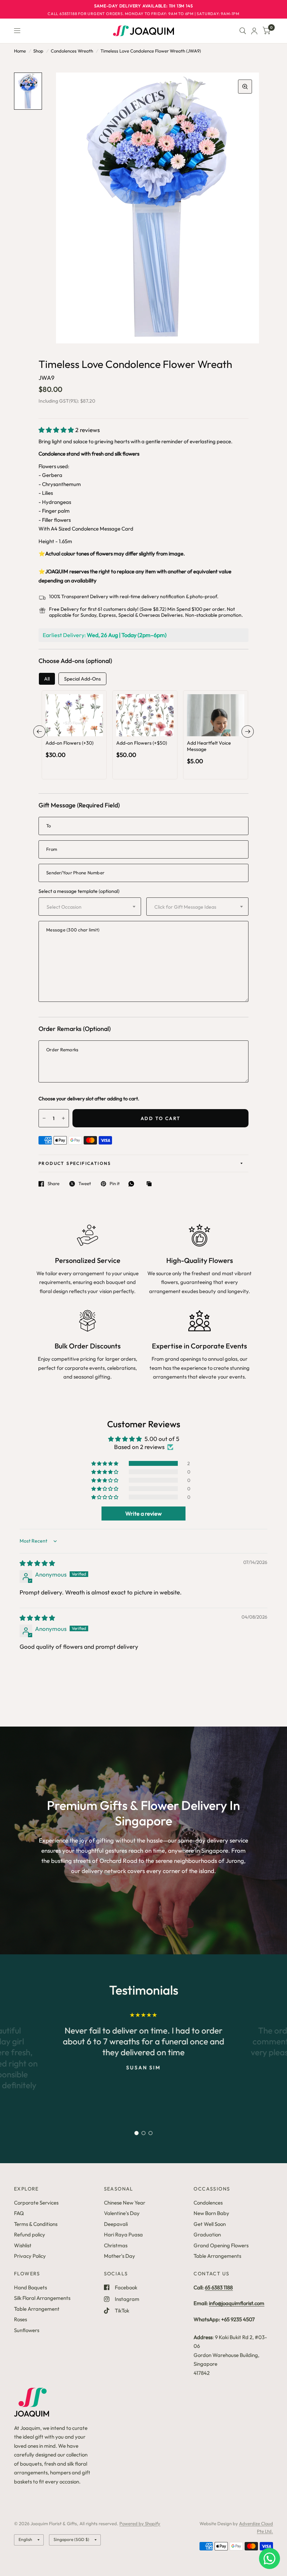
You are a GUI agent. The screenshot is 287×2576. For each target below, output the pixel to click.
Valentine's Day (122, 2213)
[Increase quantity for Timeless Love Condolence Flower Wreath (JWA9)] (63, 1118)
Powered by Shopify (140, 2523)
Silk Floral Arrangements (42, 2298)
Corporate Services (36, 2203)
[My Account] (254, 31)
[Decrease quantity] (65, 729)
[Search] (243, 31)
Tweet (85, 1184)
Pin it (115, 1184)
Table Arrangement (37, 2309)
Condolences (208, 2203)
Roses (20, 2319)
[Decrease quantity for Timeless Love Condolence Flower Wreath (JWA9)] (44, 1118)
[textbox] (83, 907)
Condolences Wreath (72, 51)
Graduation (207, 2235)
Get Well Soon (210, 2224)
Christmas (116, 2245)
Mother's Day (120, 2256)
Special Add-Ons (82, 679)
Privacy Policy (30, 2256)
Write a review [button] (143, 1514)
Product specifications (75, 1163)
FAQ (19, 2213)
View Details (74, 742)
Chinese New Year (125, 2203)
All (47, 679)
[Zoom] (245, 87)
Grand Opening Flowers (221, 2245)
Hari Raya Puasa (123, 2235)
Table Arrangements (217, 2256)
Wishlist (23, 2245)
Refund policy (30, 2235)
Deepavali (116, 2224)
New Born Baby (211, 2213)
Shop (38, 51)
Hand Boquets (30, 2287)
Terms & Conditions (36, 2224)
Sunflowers (27, 2330)
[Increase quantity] (84, 729)
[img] (37, 1563)
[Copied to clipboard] (151, 1184)
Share (54, 1184)
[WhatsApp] (133, 1184)
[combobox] (90, 907)
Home (20, 51)
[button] (57, 430)
